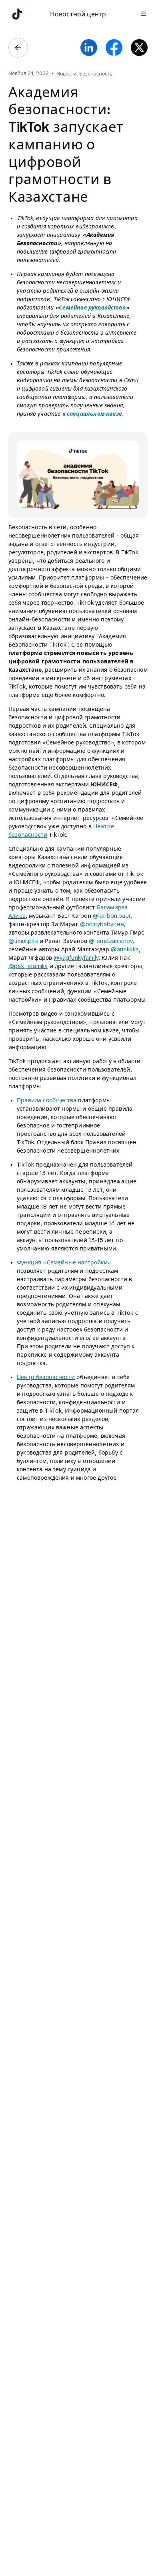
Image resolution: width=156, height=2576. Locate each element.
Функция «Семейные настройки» (64, 1262)
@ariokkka (125, 949)
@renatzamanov (111, 941)
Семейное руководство (92, 308)
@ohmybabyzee (102, 924)
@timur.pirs (23, 941)
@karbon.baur (112, 916)
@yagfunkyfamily (76, 958)
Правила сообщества (47, 1100)
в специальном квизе (92, 414)
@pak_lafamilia (28, 966)
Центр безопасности (46, 1377)
